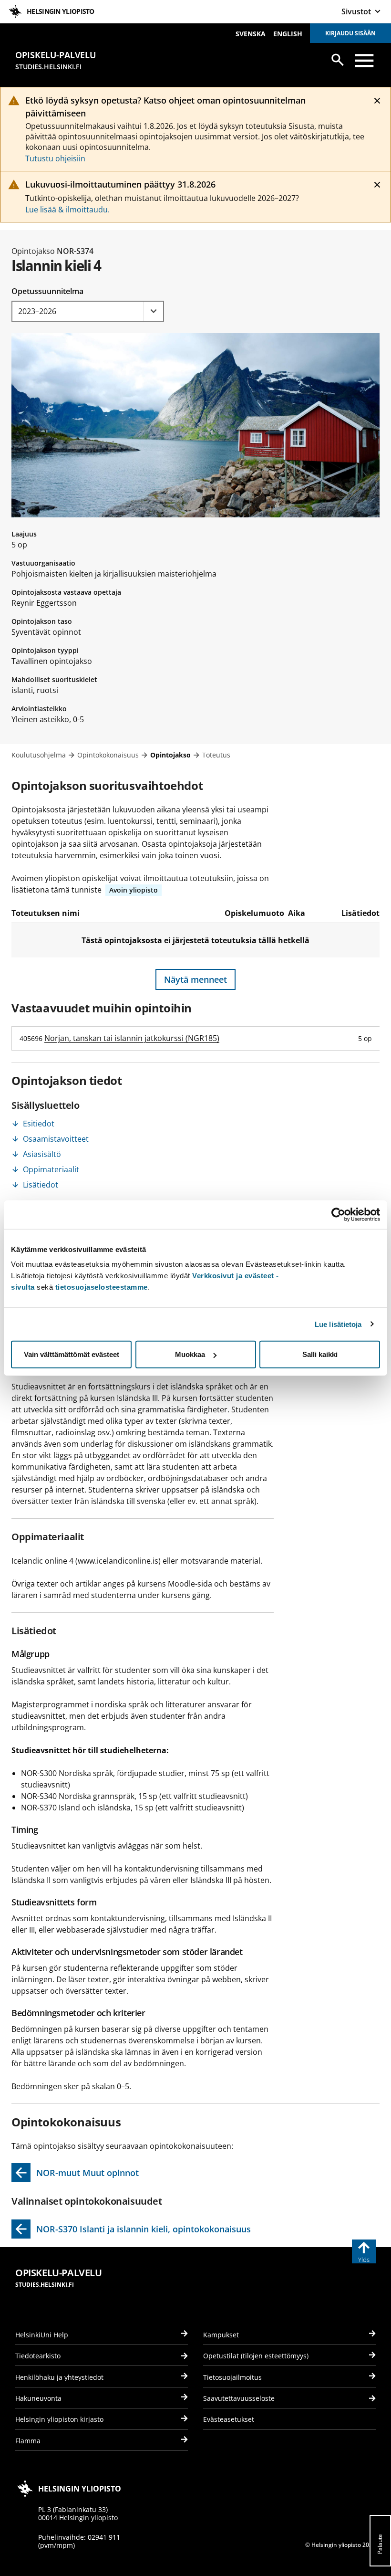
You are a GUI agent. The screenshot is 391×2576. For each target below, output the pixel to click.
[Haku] (338, 60)
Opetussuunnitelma (47, 291)
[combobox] (88, 311)
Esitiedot (39, 1124)
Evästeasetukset (229, 2419)
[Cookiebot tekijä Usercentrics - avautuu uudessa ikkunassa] (338, 1214)
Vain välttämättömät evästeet (72, 1354)
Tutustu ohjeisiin (55, 158)
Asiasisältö (42, 1154)
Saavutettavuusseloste (239, 2398)
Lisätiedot (41, 1185)
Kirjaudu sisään (350, 33)
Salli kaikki (320, 1354)
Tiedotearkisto (38, 2356)
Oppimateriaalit (51, 1169)
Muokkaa (190, 1354)
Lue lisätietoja (338, 1324)
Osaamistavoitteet (56, 1139)
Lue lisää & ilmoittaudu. (67, 210)
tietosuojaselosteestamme (102, 1287)
